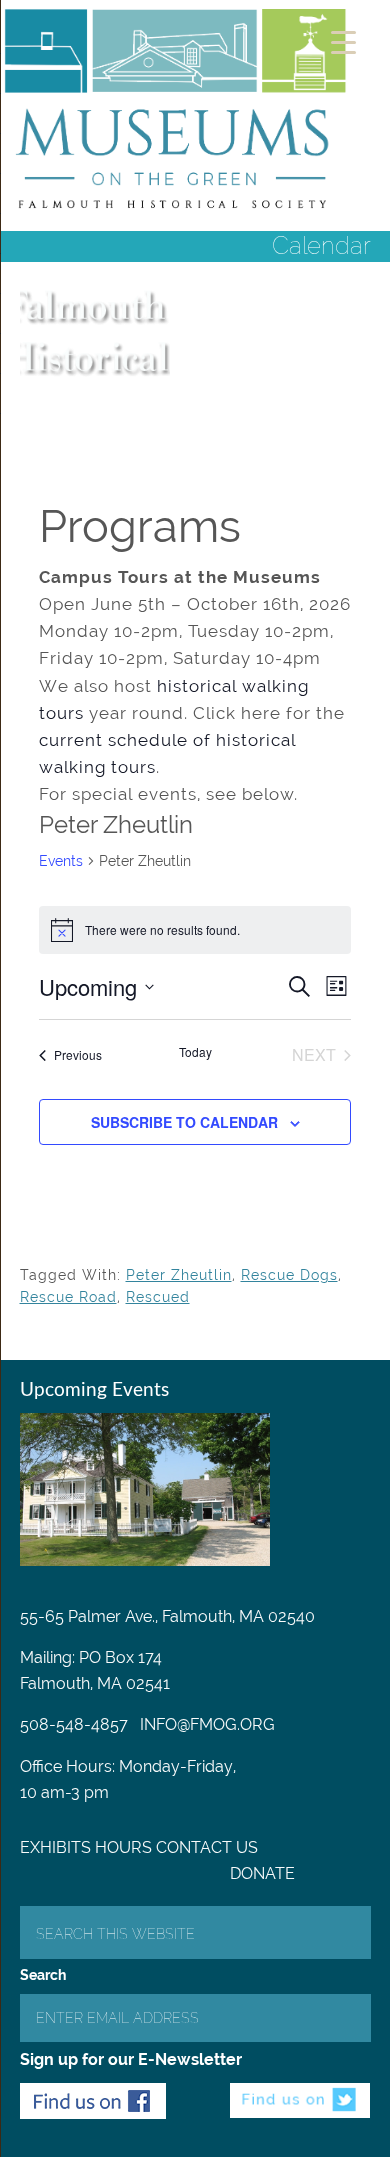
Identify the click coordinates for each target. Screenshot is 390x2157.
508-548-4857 (74, 1724)
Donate (262, 1873)
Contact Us (207, 1847)
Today (195, 1052)
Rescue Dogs (289, 1275)
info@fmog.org (207, 1724)
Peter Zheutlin (179, 1275)
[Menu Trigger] (343, 42)
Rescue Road (68, 1297)
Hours (123, 1847)
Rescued (158, 1297)
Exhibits (55, 1847)
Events (61, 861)
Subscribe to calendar (184, 1122)
